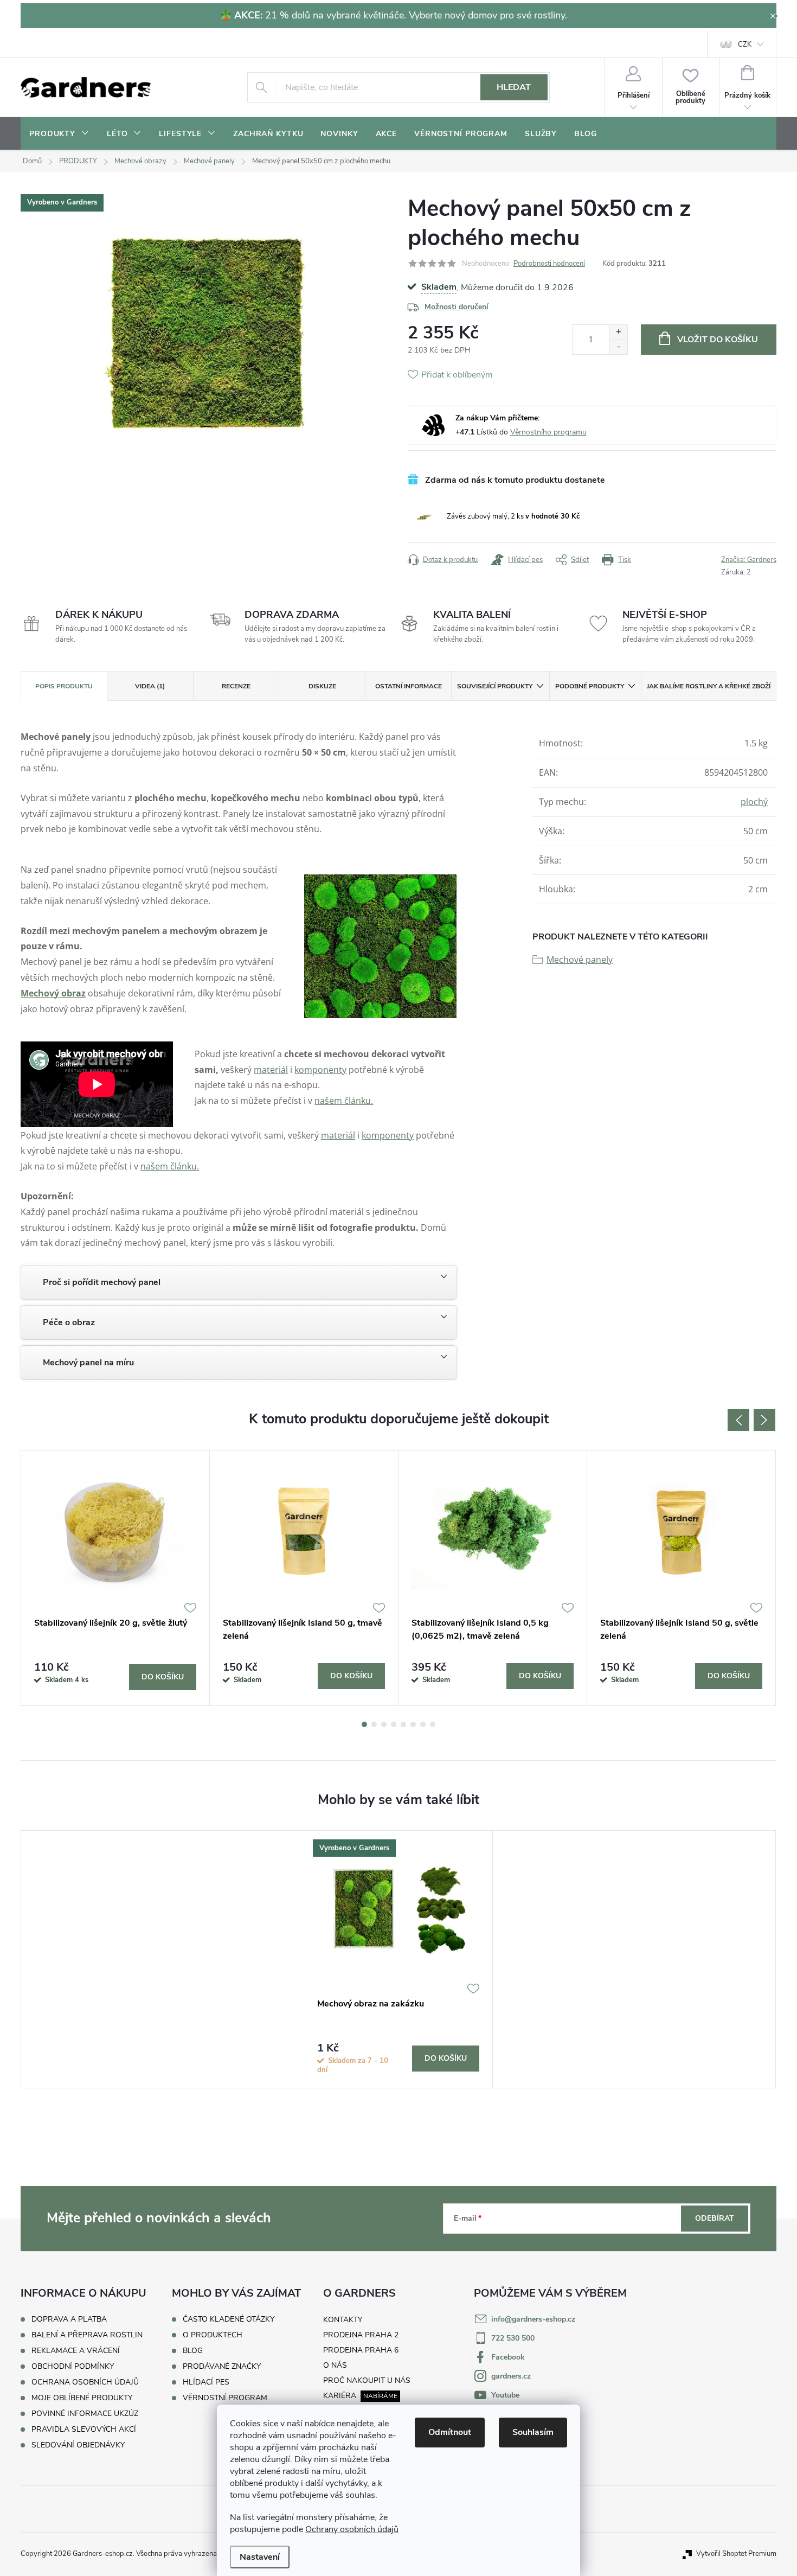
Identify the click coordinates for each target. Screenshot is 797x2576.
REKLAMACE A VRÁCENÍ (76, 2351)
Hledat (514, 87)
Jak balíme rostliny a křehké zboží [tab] (709, 686)
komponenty (320, 1070)
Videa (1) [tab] (150, 686)
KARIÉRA (340, 2396)
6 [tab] (413, 1724)
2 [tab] (374, 1724)
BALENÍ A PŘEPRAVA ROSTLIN (87, 2335)
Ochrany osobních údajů (352, 2529)
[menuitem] (59, 134)
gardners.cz (511, 2376)
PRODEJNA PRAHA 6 (361, 2350)
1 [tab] (364, 1724)
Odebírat (715, 2218)
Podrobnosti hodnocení (549, 264)
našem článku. (344, 1101)
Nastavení (260, 2557)
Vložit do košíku (718, 340)
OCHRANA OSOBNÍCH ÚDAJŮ (85, 2382)
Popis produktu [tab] (64, 686)
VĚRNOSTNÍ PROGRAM (225, 2398)
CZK (745, 44)
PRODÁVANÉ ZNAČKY (222, 2367)
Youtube (505, 2395)
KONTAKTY (343, 2320)
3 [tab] (384, 1724)
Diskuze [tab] (322, 686)
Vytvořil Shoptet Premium (736, 2554)
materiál (271, 1070)
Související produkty (495, 686)
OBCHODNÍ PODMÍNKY (73, 2366)
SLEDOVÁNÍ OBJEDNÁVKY (78, 2445)
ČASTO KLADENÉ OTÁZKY (229, 2319)
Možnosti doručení (457, 307)
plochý (754, 802)
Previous (738, 1420)
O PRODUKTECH (213, 2335)
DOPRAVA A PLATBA (69, 2319)
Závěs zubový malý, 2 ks (513, 516)
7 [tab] (423, 1724)
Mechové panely (580, 960)
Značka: (749, 560)
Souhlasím (533, 2432)
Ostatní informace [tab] (409, 686)
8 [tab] (433, 1724)
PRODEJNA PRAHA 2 (361, 2335)
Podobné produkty (590, 686)
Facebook (508, 2357)
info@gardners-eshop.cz (533, 2319)
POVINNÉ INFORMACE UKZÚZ (85, 2414)
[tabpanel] (115, 1578)
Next (764, 1420)
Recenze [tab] (236, 686)
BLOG (193, 2351)
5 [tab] (403, 1724)
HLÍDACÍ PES (206, 2382)
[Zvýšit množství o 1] (618, 332)
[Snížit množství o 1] (618, 347)
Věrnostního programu (548, 432)
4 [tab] (394, 1724)
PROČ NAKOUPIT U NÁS (367, 2380)
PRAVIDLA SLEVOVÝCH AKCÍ (84, 2429)
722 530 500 (513, 2338)
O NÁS (335, 2365)
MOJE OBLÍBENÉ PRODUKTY (82, 2398)
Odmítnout (450, 2432)
